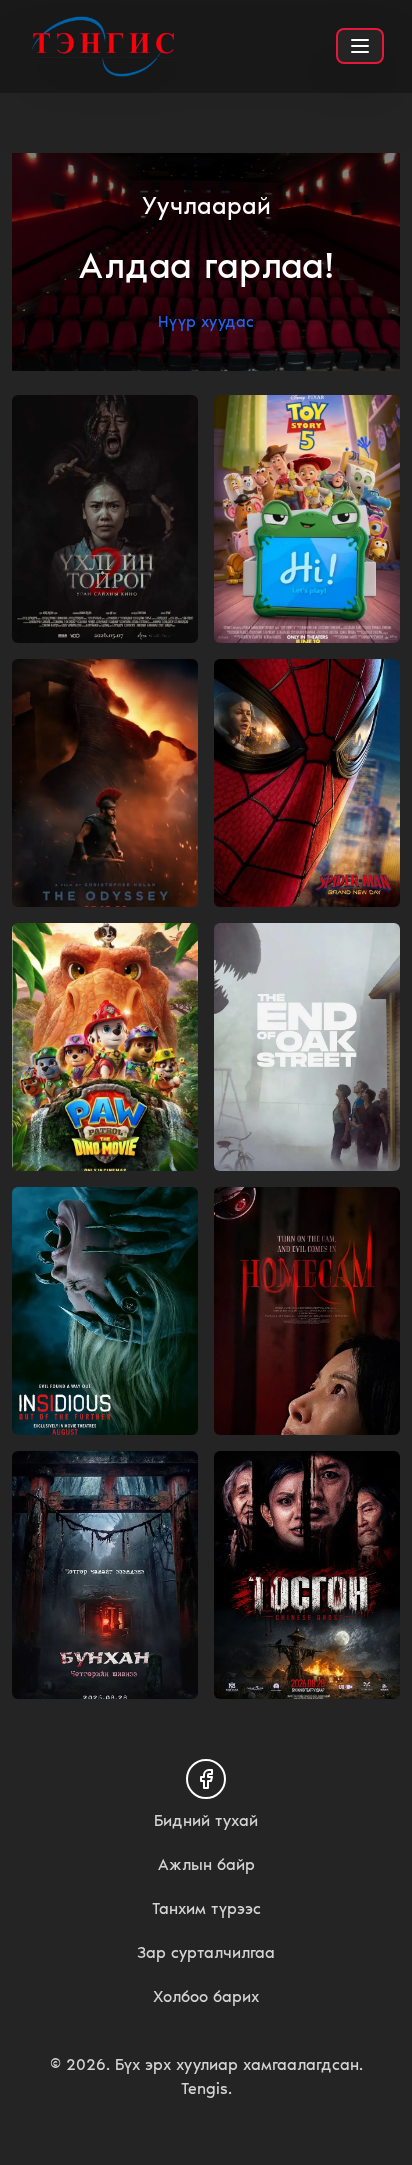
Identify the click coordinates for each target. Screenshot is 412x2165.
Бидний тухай (206, 1820)
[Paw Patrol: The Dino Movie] (105, 1047)
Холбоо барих (206, 1996)
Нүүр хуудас (206, 321)
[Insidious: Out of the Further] (105, 1311)
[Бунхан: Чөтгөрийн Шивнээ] (105, 1575)
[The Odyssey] (105, 783)
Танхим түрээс (206, 1908)
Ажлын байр (206, 1864)
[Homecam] (307, 1311)
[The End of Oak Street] (307, 1047)
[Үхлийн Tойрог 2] (105, 519)
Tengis (204, 2088)
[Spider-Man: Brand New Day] (307, 783)
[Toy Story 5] (307, 519)
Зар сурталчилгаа (206, 1952)
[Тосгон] (307, 1575)
